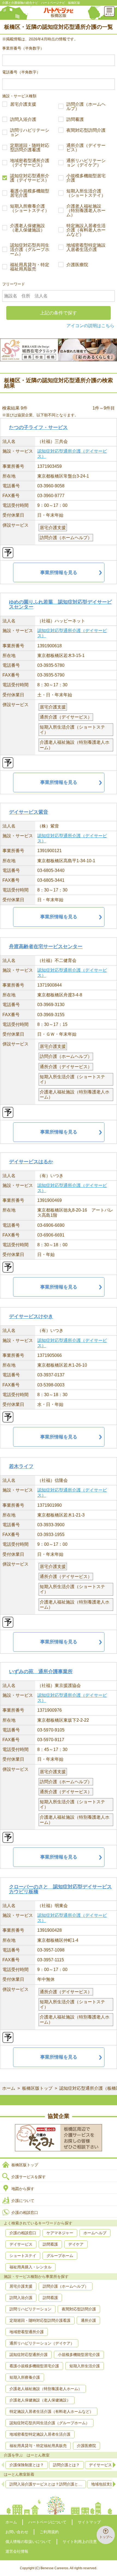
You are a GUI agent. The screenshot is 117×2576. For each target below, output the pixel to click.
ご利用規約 (49, 2532)
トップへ (106, 2537)
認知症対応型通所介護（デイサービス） (30, 178)
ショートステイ (23, 2256)
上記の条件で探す (59, 313)
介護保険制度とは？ (27, 2465)
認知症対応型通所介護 (29, 2355)
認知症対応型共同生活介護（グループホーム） (30, 250)
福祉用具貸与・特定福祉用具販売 (30, 267)
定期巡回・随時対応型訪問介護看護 (30, 148)
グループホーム (60, 2256)
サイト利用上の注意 (80, 2542)
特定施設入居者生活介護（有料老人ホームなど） (86, 230)
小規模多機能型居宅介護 (86, 178)
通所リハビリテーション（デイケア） (86, 163)
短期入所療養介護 (25, 2377)
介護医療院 (77, 265)
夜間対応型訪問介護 (86, 130)
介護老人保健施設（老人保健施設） (27, 228)
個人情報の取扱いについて (28, 2542)
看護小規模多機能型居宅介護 (30, 193)
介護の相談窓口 (25, 2213)
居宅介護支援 (23, 104)
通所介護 (88, 2320)
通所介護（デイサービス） (86, 148)
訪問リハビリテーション (30, 133)
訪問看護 (75, 120)
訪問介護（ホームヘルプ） (86, 107)
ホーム (9, 2088)
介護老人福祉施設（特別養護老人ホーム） (86, 211)
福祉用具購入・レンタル (30, 2267)
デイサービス (21, 2244)
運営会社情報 (17, 2551)
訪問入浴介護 (23, 120)
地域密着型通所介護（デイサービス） (30, 163)
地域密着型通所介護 (27, 2332)
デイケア (76, 2244)
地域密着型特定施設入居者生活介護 (86, 247)
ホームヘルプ (95, 2233)
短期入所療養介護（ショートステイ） (30, 208)
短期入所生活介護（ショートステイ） (86, 193)
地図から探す (23, 2189)
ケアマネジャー (60, 2233)
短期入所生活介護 (85, 2366)
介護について (23, 2201)
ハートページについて (47, 2522)
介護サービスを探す (29, 2177)
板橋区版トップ (37, 2088)
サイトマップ (89, 2522)
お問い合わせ (17, 2532)
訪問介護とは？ (66, 2465)
